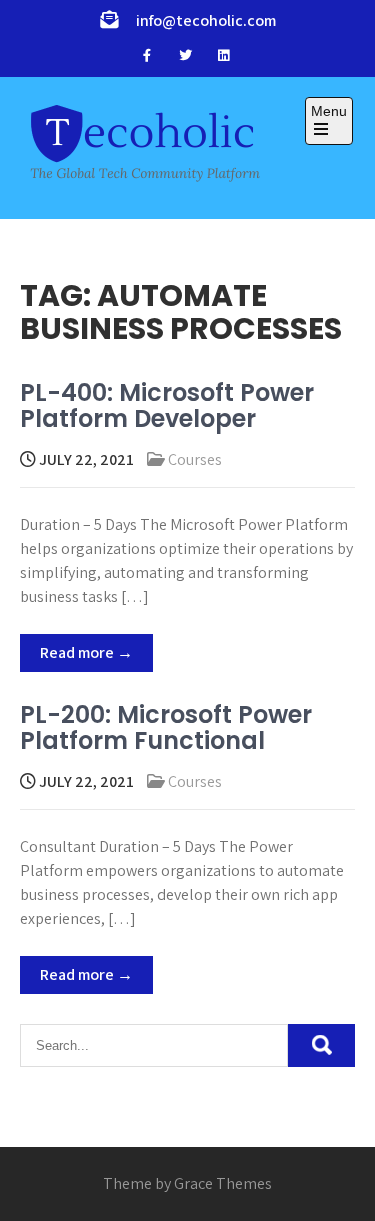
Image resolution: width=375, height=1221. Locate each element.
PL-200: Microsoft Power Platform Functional (166, 727)
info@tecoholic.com (206, 20)
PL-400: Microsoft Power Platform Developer (167, 405)
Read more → (86, 652)
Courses (195, 459)
